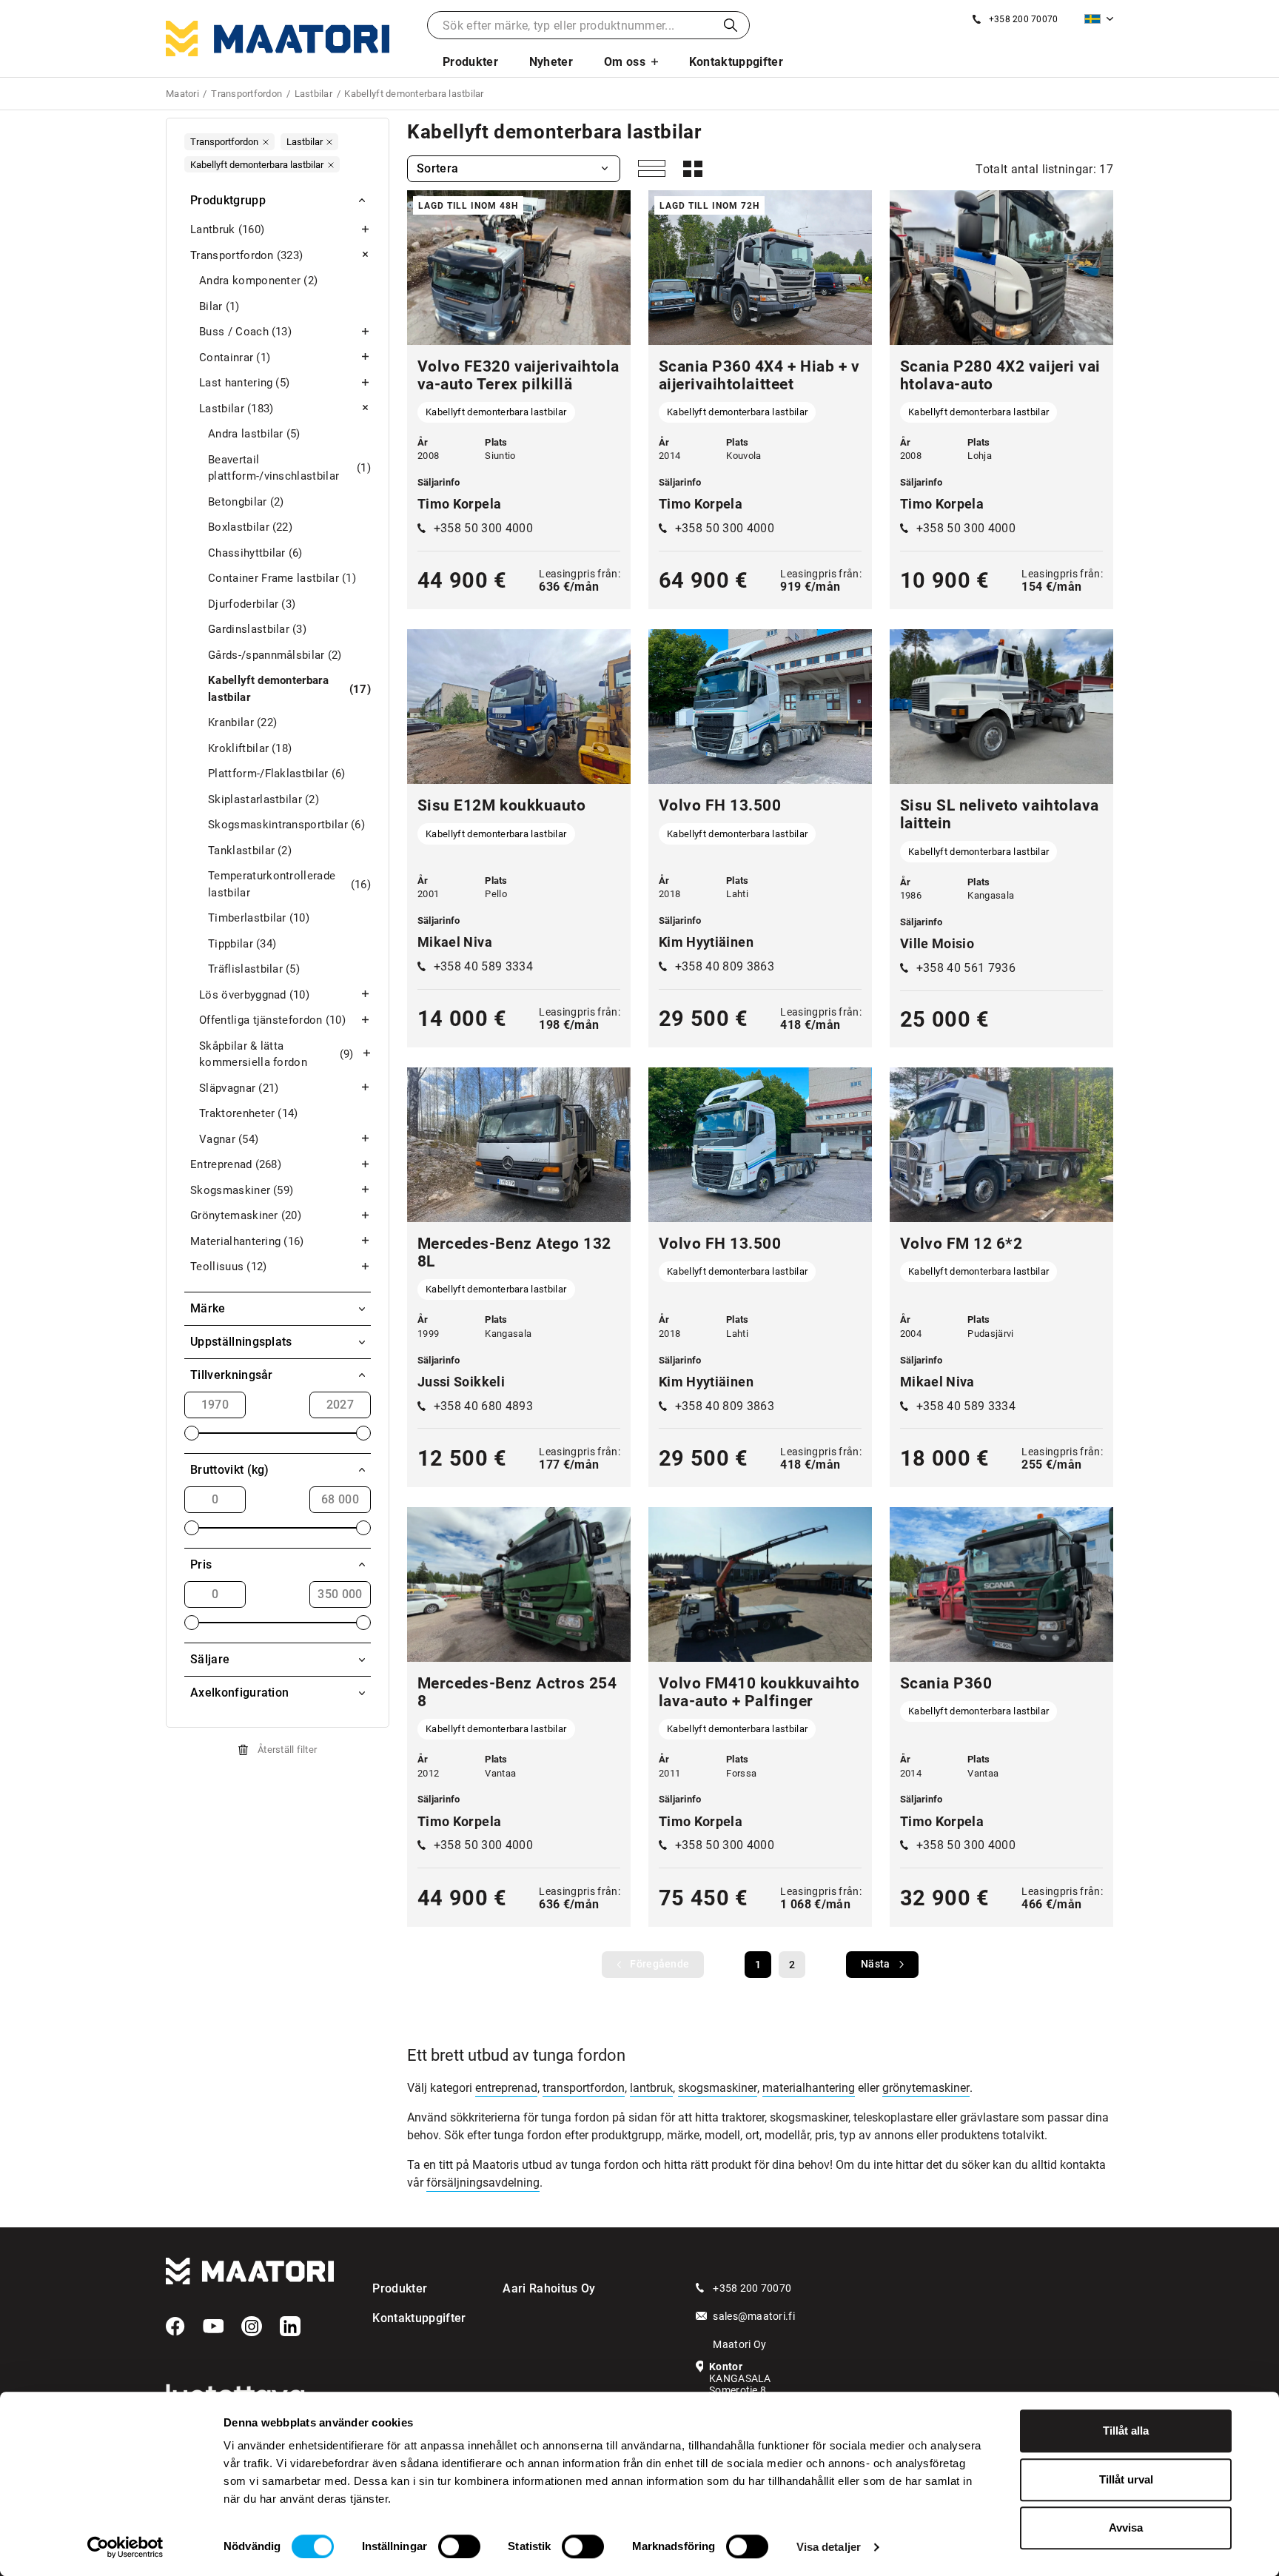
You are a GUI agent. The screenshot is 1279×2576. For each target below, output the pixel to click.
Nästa (875, 1964)
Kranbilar (242, 722)
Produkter (470, 62)
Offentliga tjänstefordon (272, 1020)
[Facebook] (175, 2327)
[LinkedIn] (290, 2327)
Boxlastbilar (250, 527)
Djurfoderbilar (252, 604)
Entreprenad (236, 1164)
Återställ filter (287, 1750)
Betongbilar (246, 502)
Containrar (235, 358)
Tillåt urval (1126, 2479)
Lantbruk (227, 229)
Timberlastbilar (259, 918)
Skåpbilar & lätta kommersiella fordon (276, 1054)
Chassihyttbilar (255, 553)
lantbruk (651, 2088)
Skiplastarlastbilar (263, 799)
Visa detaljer (829, 2547)
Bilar (219, 306)
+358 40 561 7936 (966, 968)
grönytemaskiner (926, 2088)
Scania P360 (946, 1683)
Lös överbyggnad (254, 995)
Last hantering (244, 383)
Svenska (1099, 19)
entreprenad (506, 2088)
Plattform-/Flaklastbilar (277, 774)
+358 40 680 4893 (483, 1406)
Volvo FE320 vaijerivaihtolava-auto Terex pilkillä (518, 375)
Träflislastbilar (254, 969)
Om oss (625, 62)
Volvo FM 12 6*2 (961, 1244)
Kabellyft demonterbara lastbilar (289, 689)
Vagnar (229, 1139)
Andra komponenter (258, 281)
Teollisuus (228, 1267)
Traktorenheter (249, 1113)
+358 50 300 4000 (483, 528)
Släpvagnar (239, 1088)
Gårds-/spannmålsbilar (275, 655)
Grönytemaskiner (246, 1215)
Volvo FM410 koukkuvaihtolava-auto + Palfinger (759, 1692)
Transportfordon (246, 255)
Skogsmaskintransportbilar (286, 825)
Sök (731, 25)
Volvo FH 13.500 (720, 805)
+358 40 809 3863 (725, 966)
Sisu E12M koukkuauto (501, 805)
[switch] (459, 2546)
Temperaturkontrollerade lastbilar (289, 884)
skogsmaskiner (718, 2088)
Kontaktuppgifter (736, 62)
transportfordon (584, 2088)
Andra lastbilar (254, 434)
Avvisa (1126, 2528)
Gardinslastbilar (257, 629)
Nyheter (551, 62)
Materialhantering (247, 1241)
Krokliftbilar (250, 748)
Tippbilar (242, 944)
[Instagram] (252, 2327)
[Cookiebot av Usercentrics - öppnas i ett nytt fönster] (125, 2547)
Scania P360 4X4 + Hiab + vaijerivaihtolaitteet (759, 375)
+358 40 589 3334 (483, 966)
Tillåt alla (1126, 2431)
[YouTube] (213, 2327)
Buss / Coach (245, 332)
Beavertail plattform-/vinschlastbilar (289, 468)
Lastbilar (236, 409)
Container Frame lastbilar (282, 578)
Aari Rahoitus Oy (549, 2288)
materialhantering (809, 2088)
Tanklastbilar (250, 851)
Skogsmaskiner (242, 1190)
